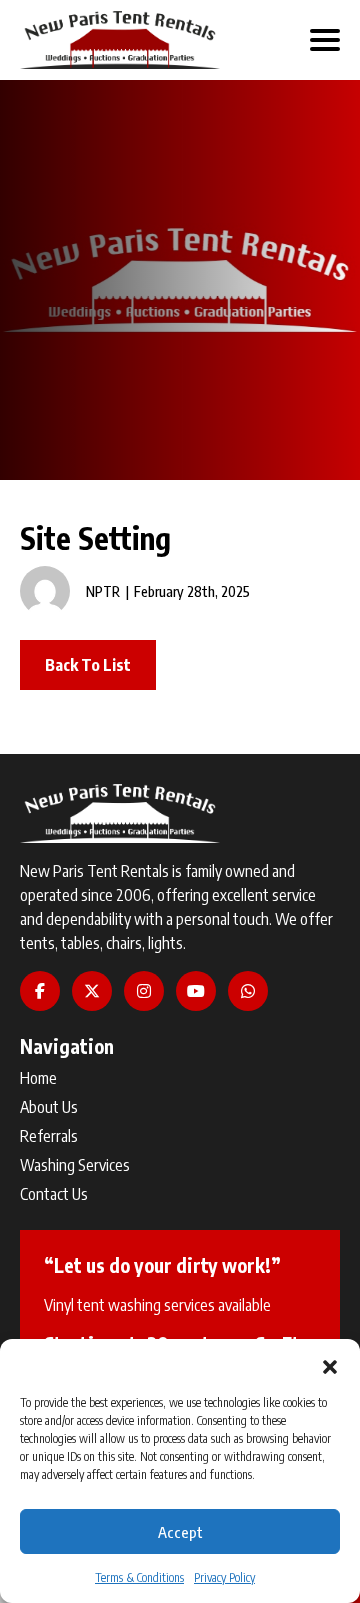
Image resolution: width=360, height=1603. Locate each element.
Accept (180, 1532)
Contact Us (54, 1194)
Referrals (49, 1136)
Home (38, 1078)
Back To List (88, 665)
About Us (49, 1107)
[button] (330, 1364)
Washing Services (75, 1165)
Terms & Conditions (139, 1577)
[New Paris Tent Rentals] (120, 40)
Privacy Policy (224, 1577)
